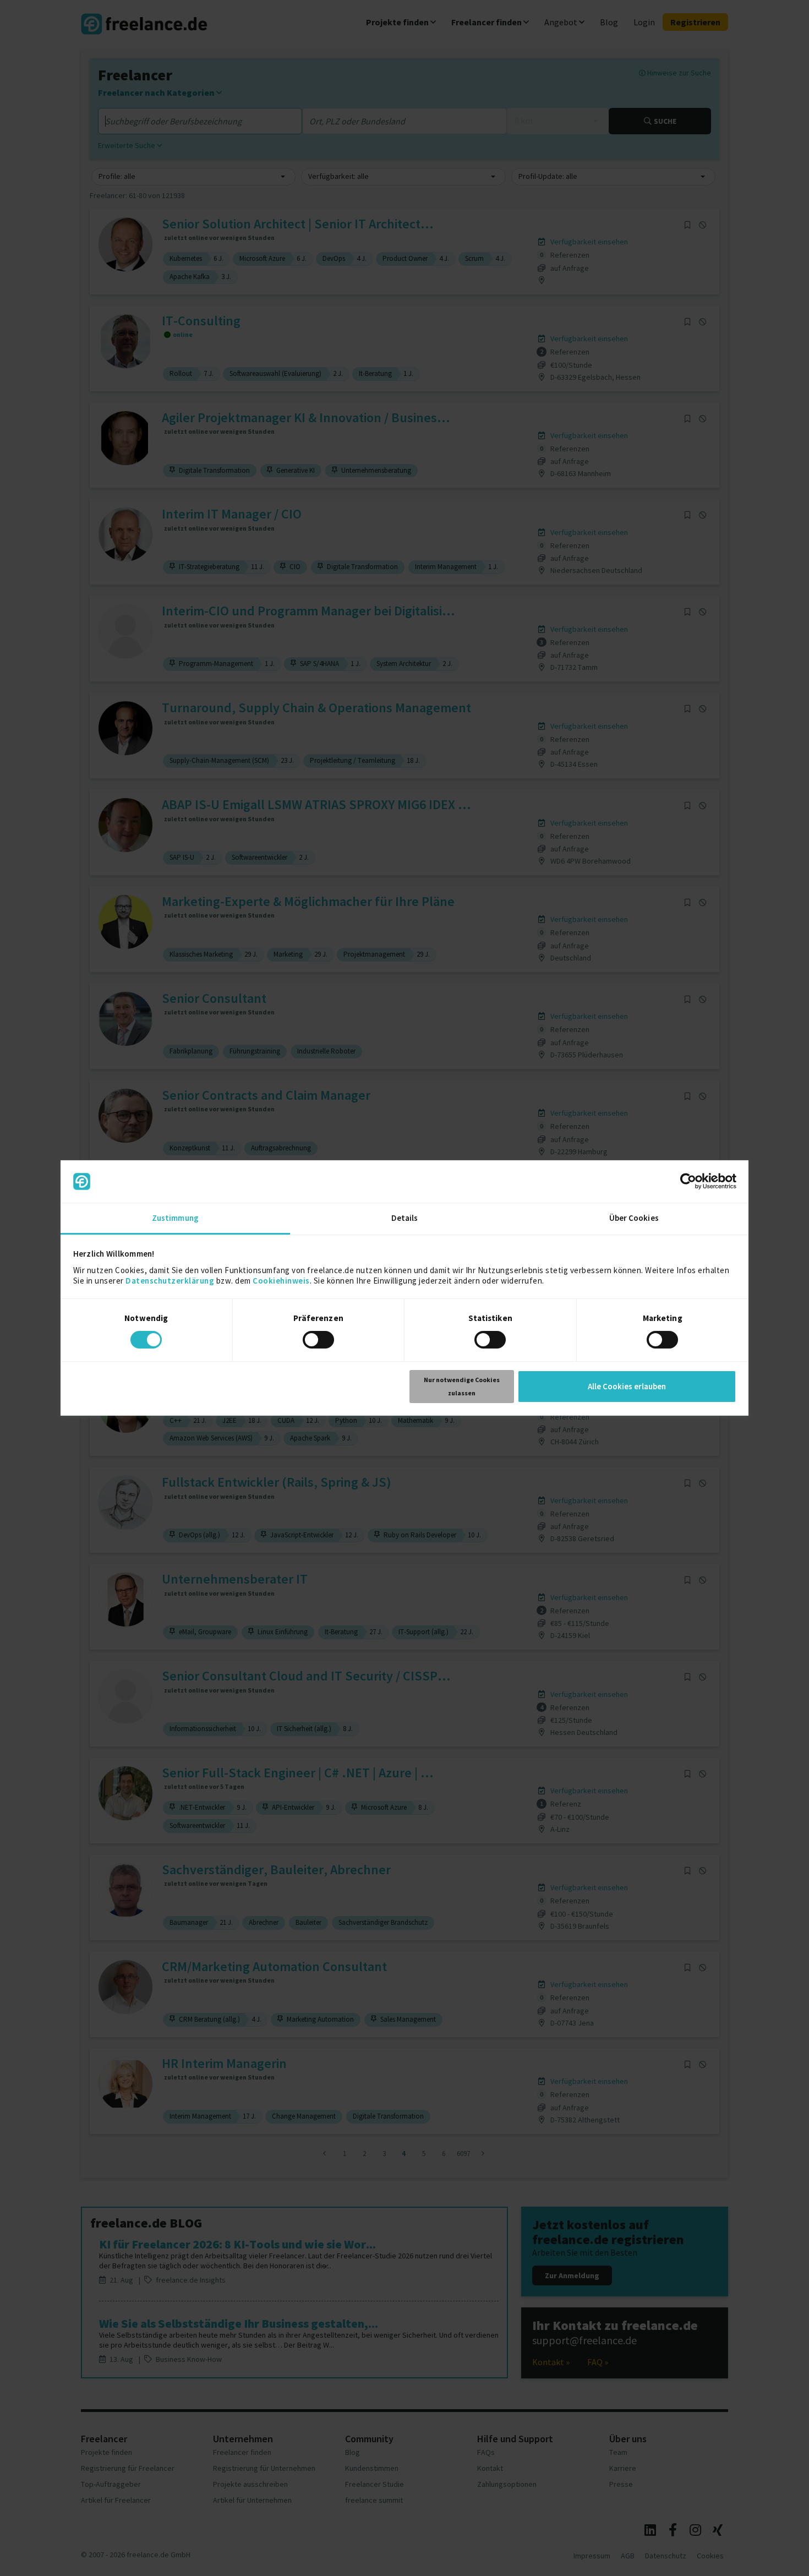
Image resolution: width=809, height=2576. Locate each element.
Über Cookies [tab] (634, 1218)
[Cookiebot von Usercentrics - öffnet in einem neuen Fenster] (688, 1181)
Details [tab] (405, 1218)
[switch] (320, 1341)
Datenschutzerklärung (170, 1281)
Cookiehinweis (281, 1281)
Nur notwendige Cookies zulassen (462, 1386)
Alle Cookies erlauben (627, 1386)
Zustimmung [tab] (175, 1218)
